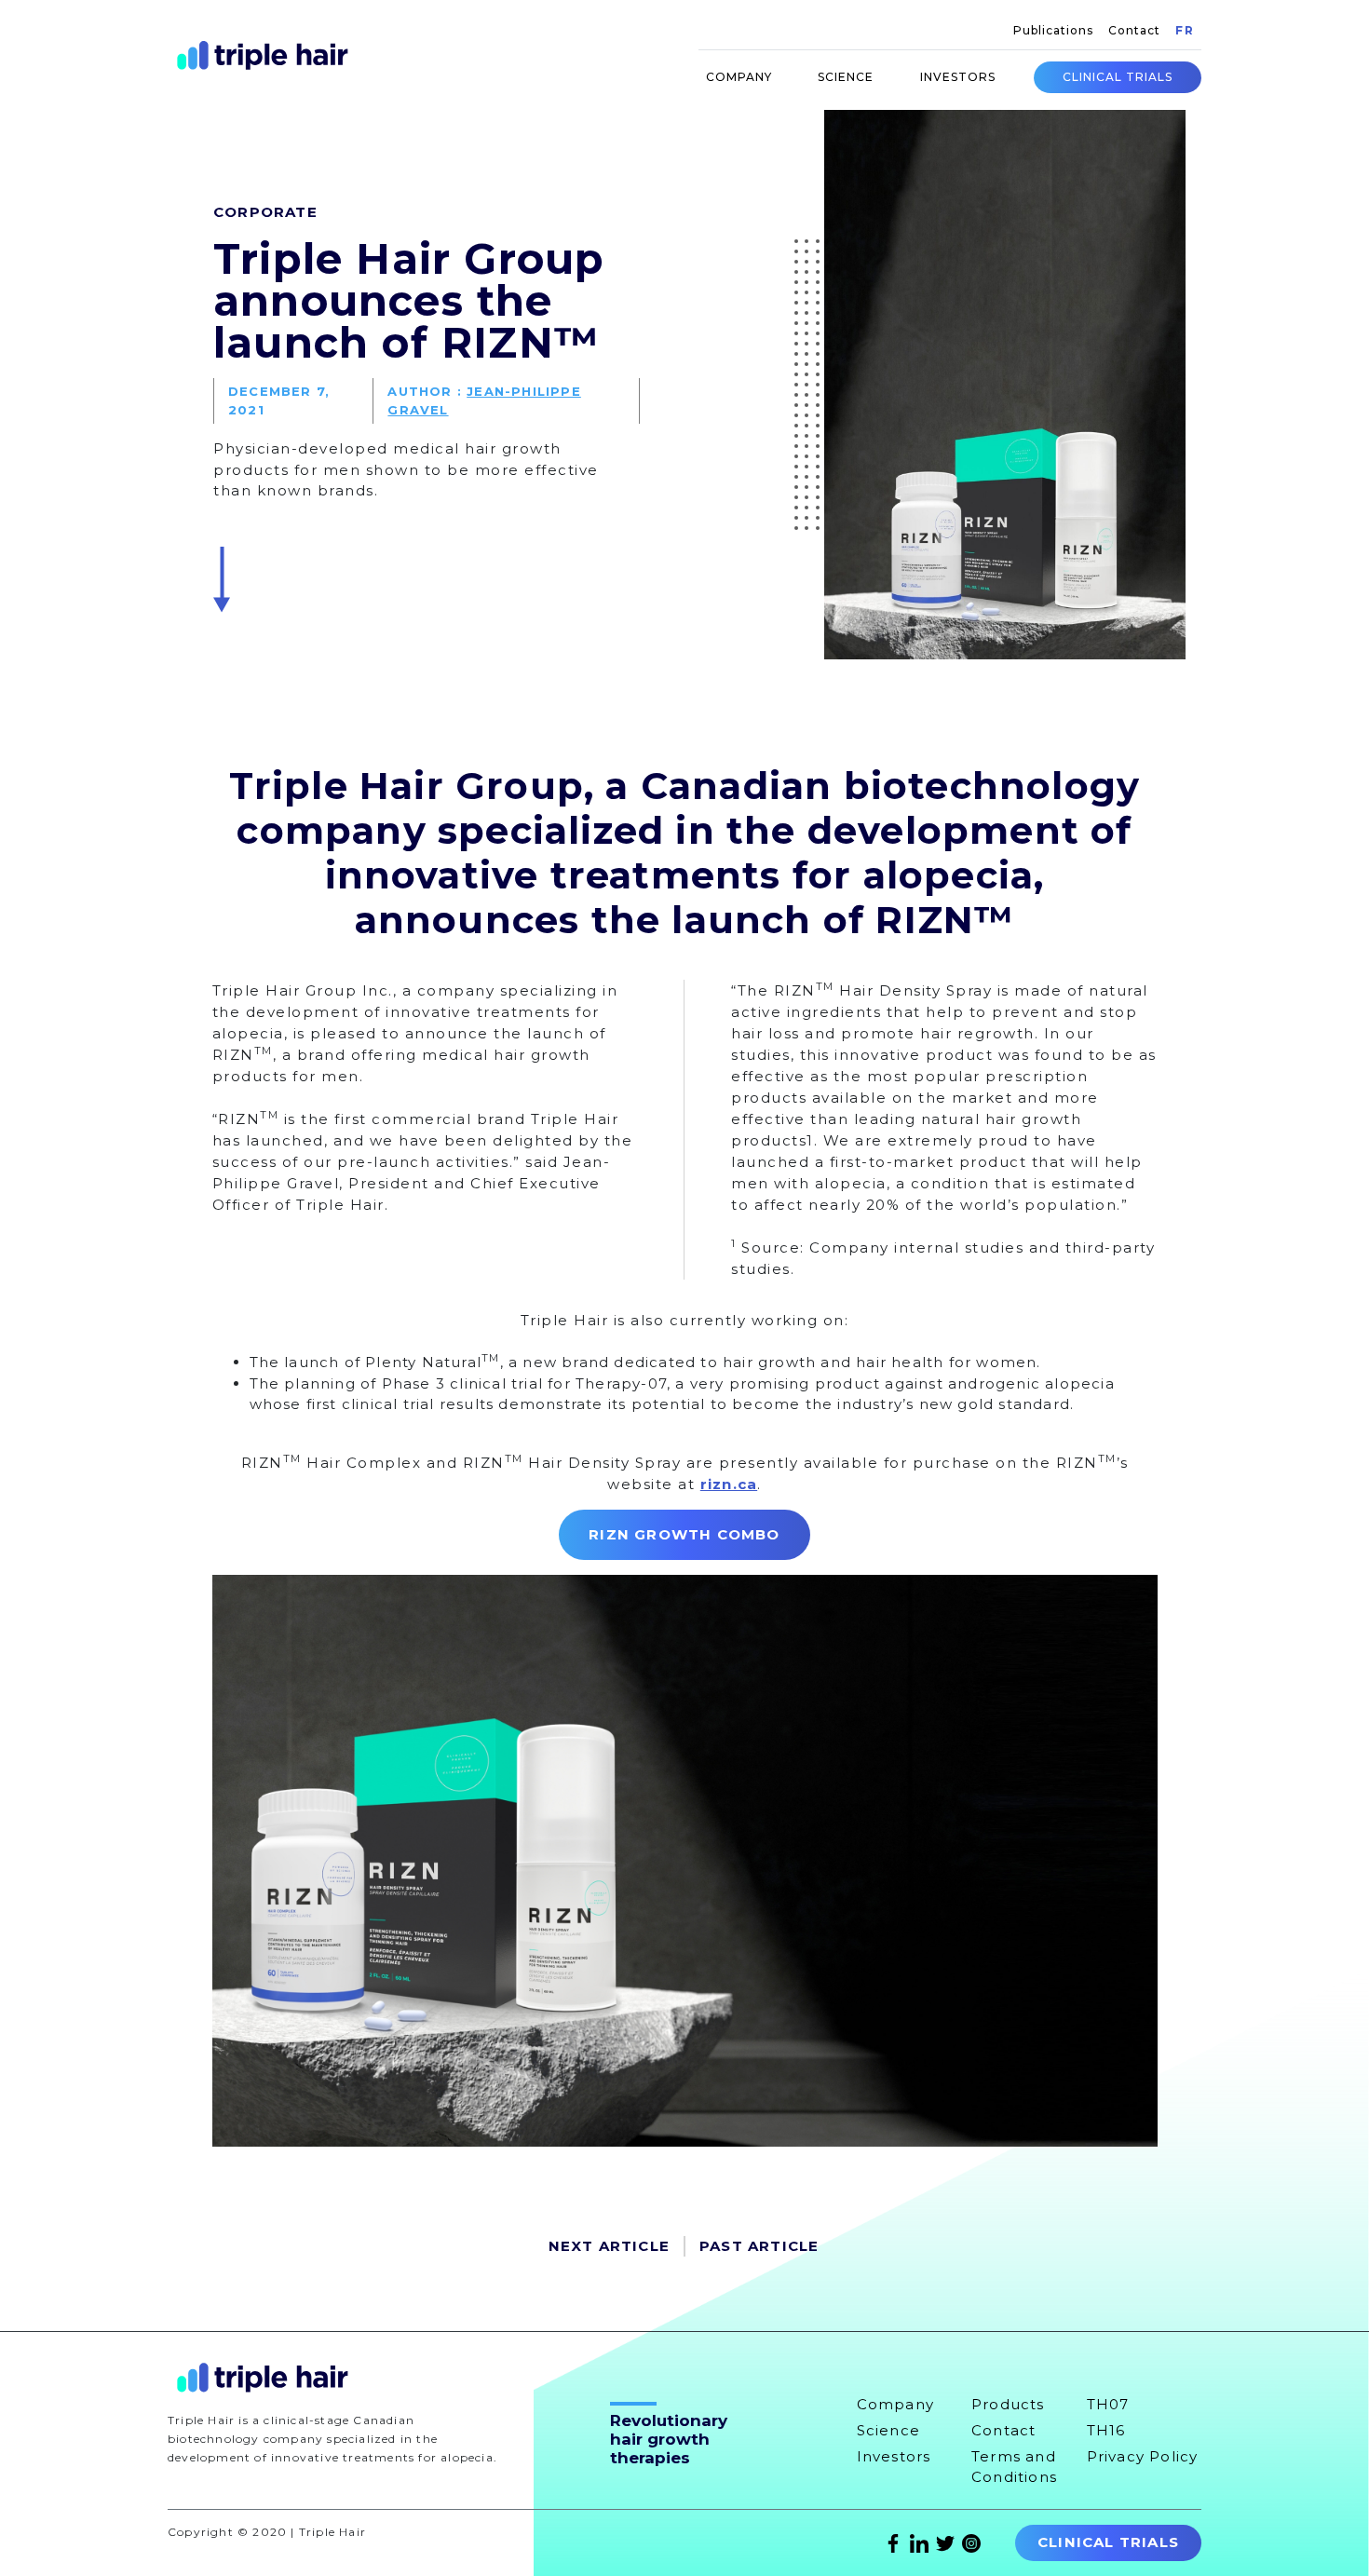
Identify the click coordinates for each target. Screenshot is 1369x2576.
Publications (1053, 30)
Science (846, 77)
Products (1008, 2404)
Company (739, 77)
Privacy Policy (1143, 2456)
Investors (958, 77)
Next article (609, 2246)
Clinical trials (1118, 77)
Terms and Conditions (1014, 2467)
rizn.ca (729, 1484)
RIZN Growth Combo (684, 1534)
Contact (1134, 30)
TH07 (1108, 2404)
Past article (759, 2246)
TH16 (1106, 2430)
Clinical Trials (1108, 2542)
